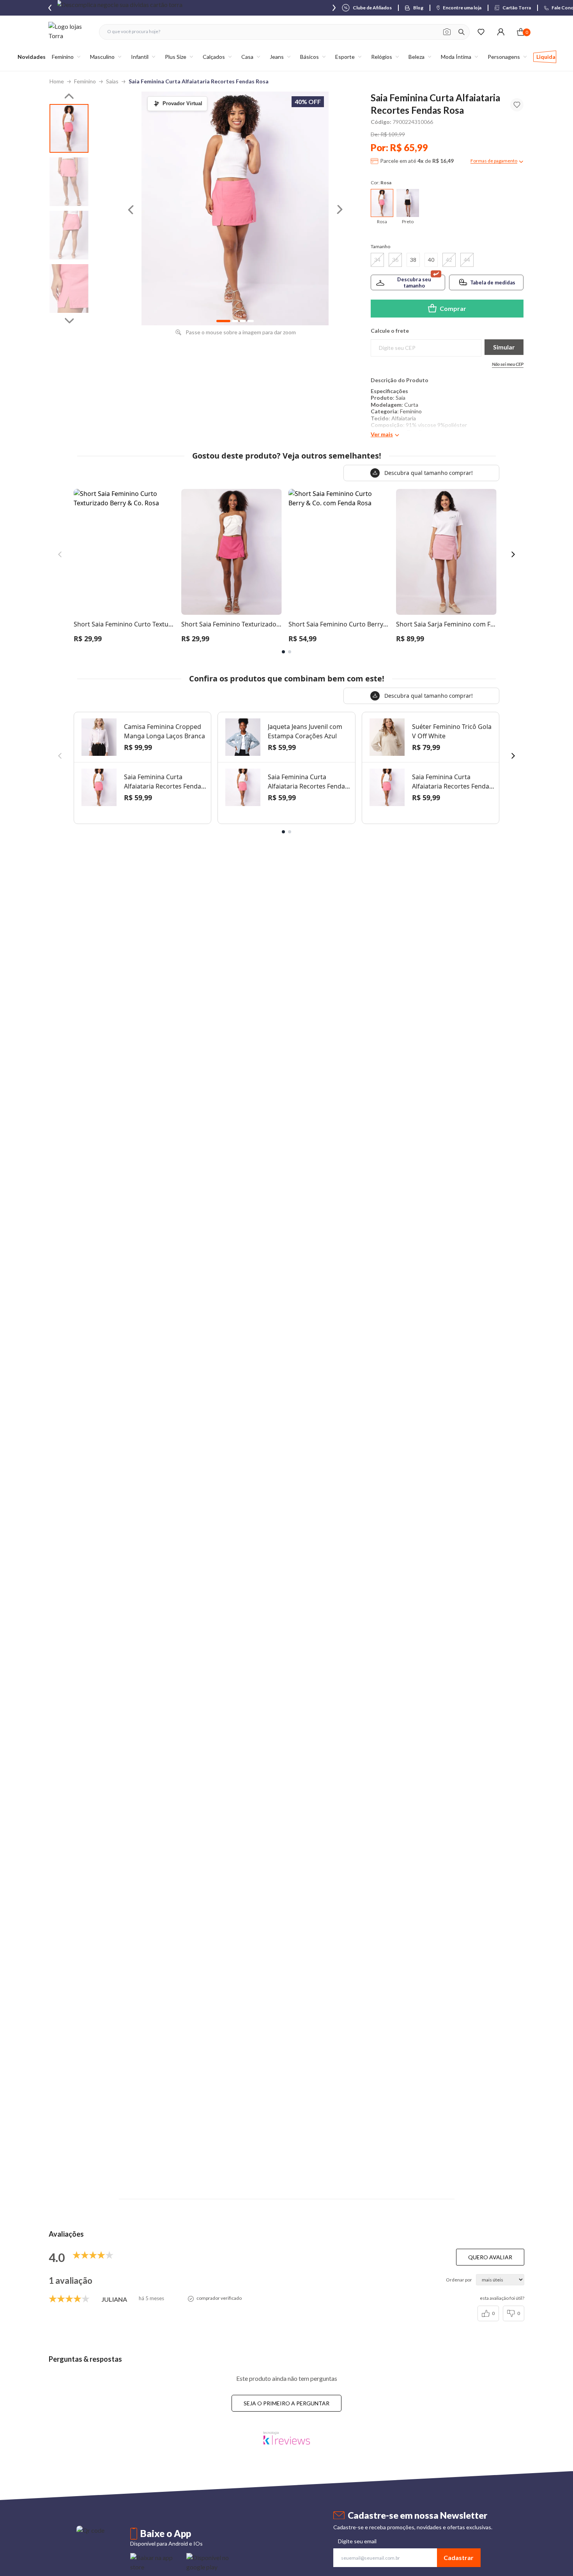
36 (395, 260)
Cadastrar (459, 2557)
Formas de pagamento (494, 161)
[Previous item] (50, 8)
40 (431, 260)
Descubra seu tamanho (414, 282)
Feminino (85, 81)
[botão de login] (501, 32)
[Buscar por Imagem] (447, 32)
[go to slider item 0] (69, 128)
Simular (504, 347)
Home (57, 81)
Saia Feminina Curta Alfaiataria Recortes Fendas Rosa (199, 81)
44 (467, 260)
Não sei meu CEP (508, 364)
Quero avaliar (490, 2257)
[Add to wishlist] (517, 105)
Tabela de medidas (493, 282)
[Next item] (334, 8)
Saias (112, 81)
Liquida (546, 57)
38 (413, 260)
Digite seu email (357, 2541)
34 (377, 260)
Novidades (32, 57)
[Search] (462, 32)
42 (449, 260)
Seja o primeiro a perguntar (286, 2403)
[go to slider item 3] (69, 288)
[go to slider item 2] (69, 235)
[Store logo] (70, 32)
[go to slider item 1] (69, 182)
